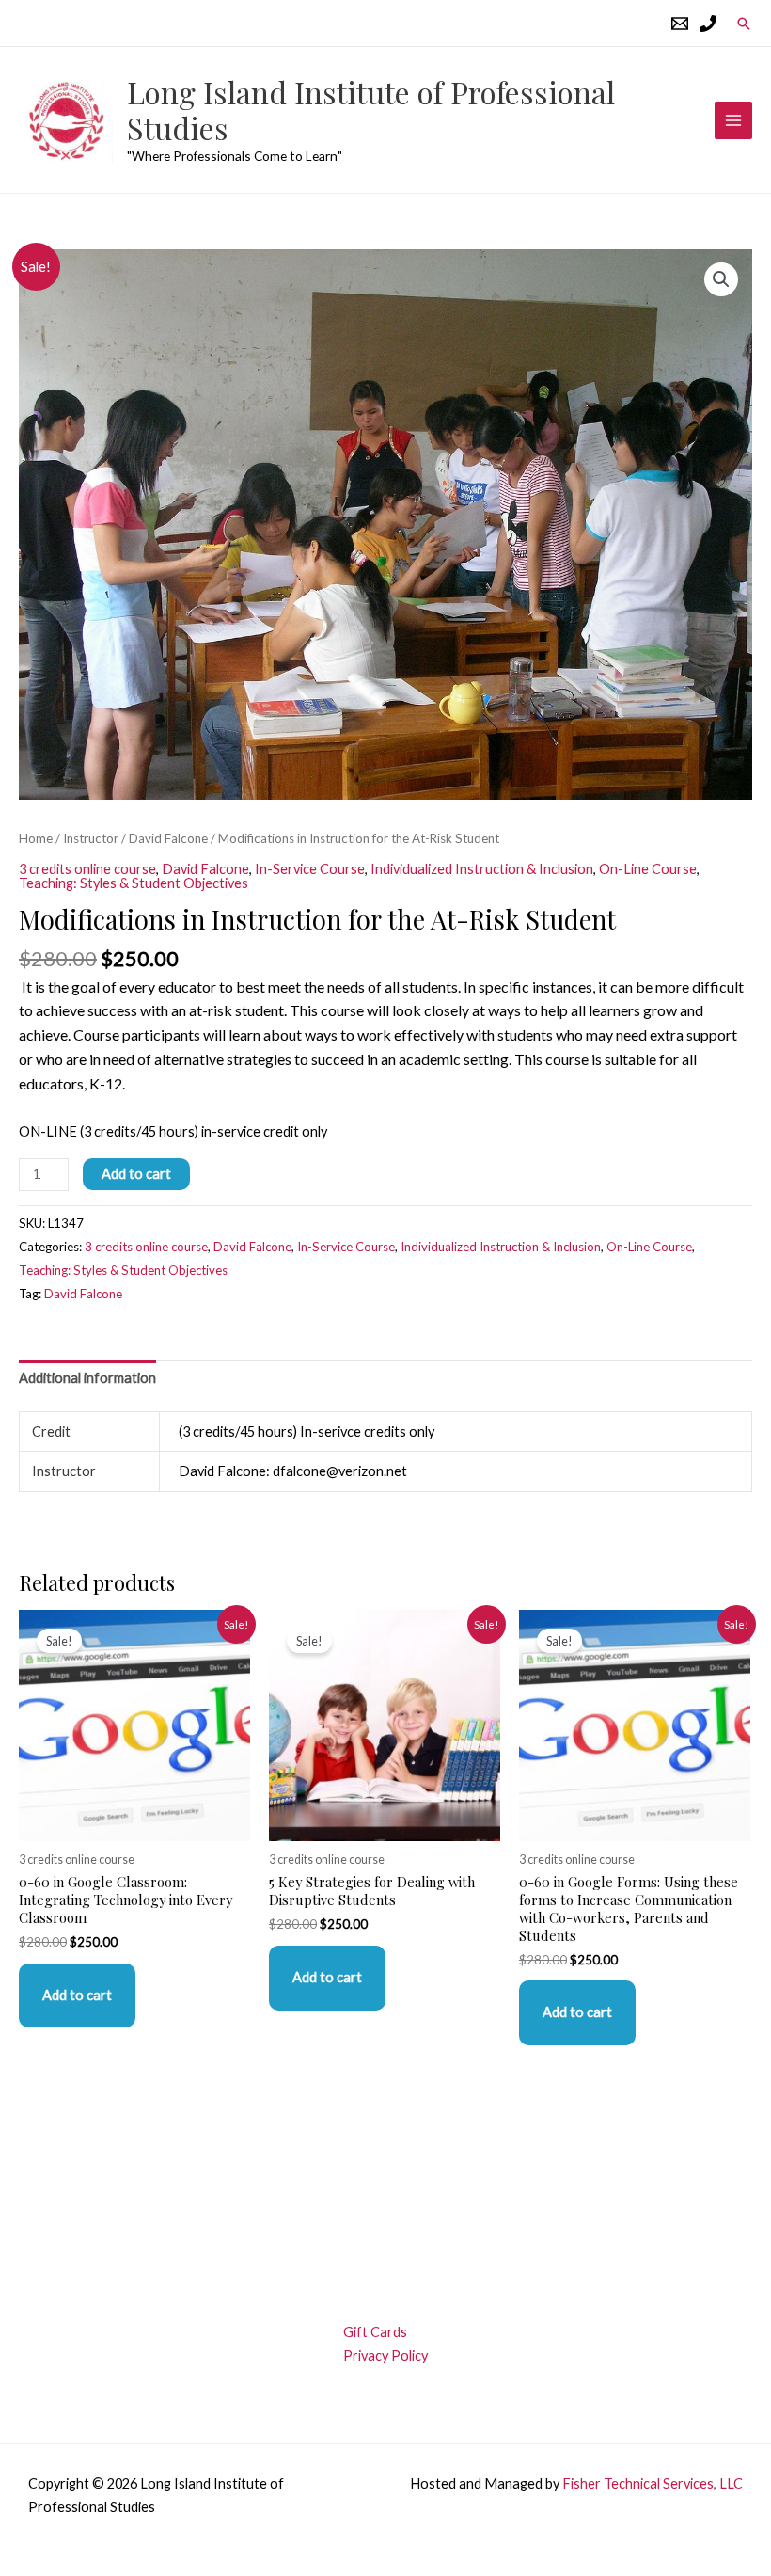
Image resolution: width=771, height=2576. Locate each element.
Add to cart (136, 1174)
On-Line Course (648, 869)
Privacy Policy (385, 2355)
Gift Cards (375, 2332)
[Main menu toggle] (733, 120)
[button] (744, 24)
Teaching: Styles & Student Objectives (134, 883)
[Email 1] (680, 24)
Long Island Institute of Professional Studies (371, 110)
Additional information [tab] (87, 1378)
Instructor (91, 838)
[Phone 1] (708, 24)
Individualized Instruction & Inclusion (482, 869)
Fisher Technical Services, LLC (653, 2483)
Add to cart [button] (77, 1995)
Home (36, 838)
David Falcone (168, 838)
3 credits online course (87, 869)
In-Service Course (310, 869)
